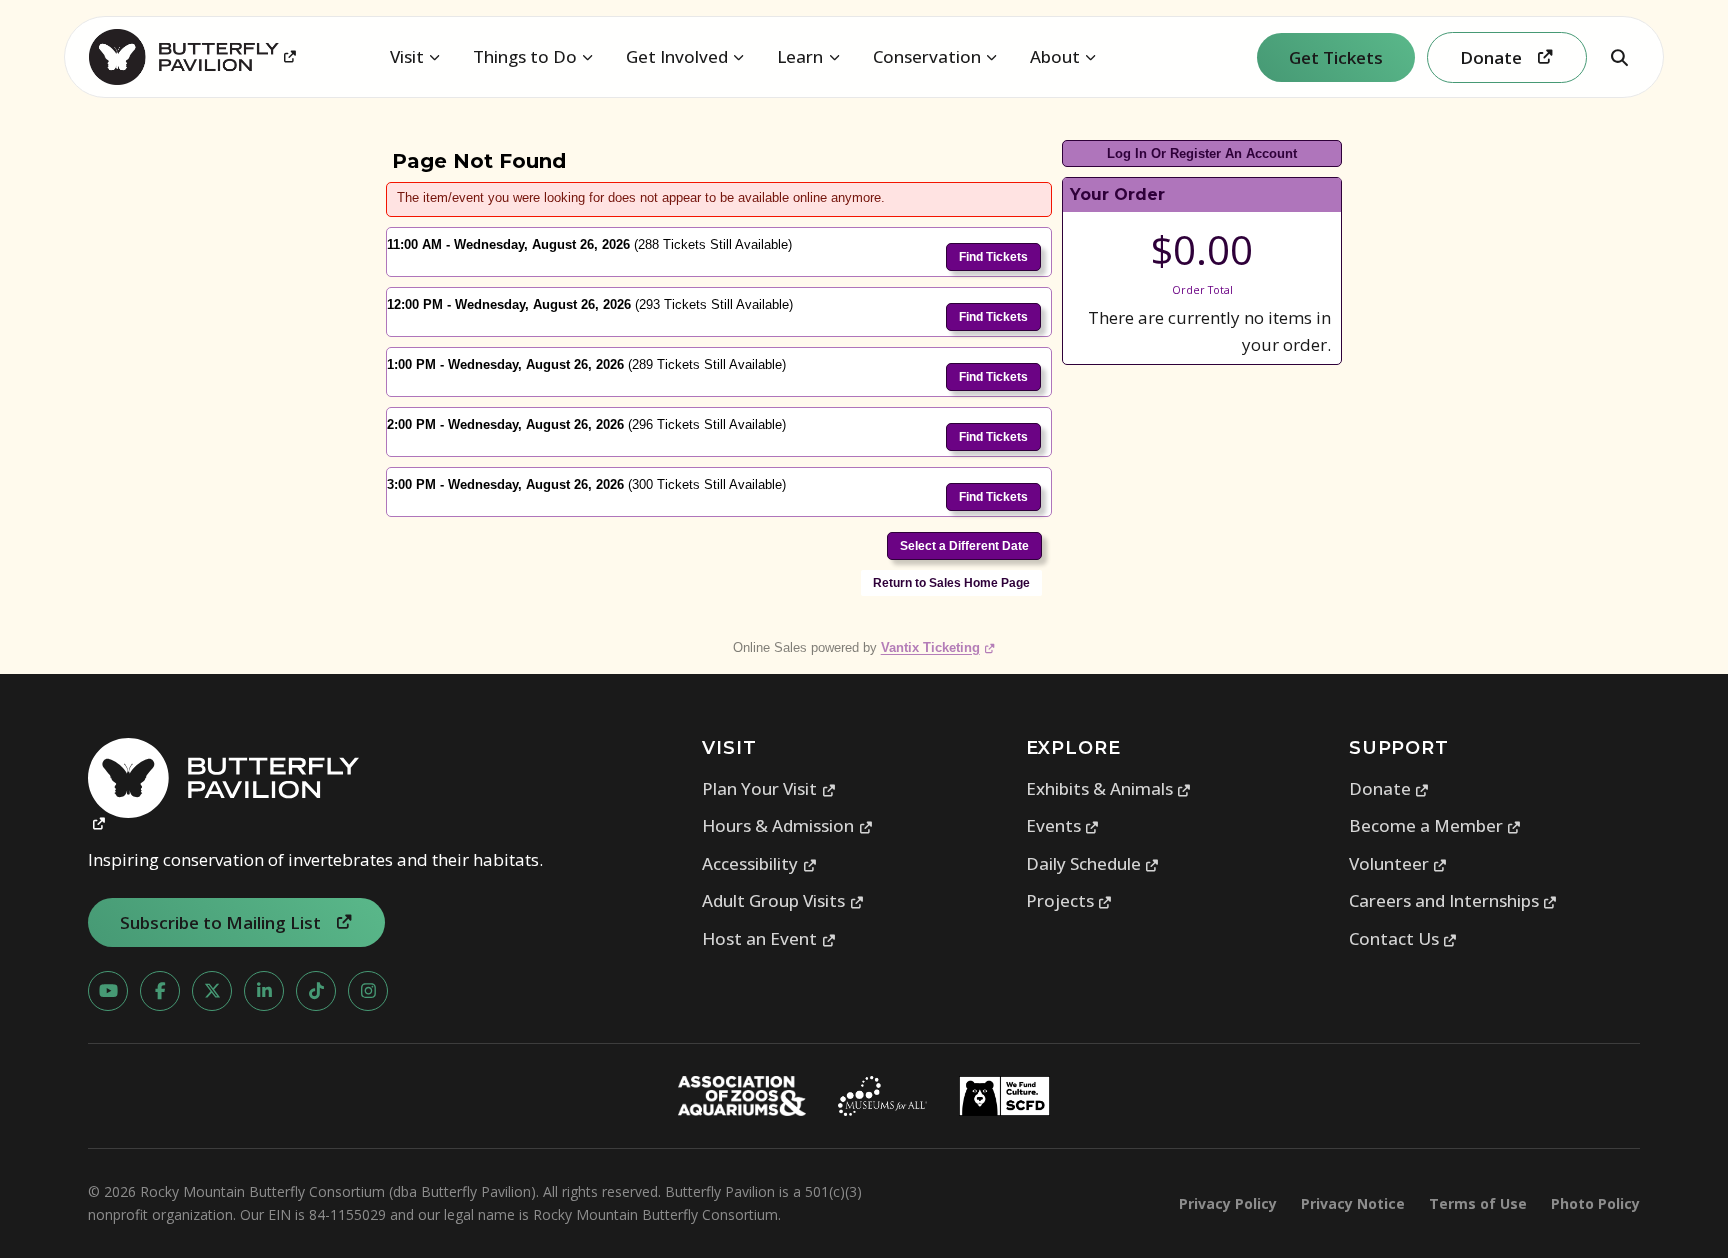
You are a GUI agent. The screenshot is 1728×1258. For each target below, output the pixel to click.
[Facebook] (160, 991)
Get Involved (677, 56)
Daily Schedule (1093, 863)
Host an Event (769, 938)
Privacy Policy (1228, 1203)
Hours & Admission (787, 825)
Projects (1069, 900)
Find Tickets (993, 257)
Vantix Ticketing (938, 647)
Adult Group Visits (783, 900)
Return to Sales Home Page (951, 583)
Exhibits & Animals (1109, 788)
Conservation (927, 56)
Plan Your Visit (769, 788)
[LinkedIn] (264, 991)
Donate (1389, 788)
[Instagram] (368, 991)
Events (1063, 825)
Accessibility (759, 863)
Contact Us (1403, 938)
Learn (800, 56)
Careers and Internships (1453, 900)
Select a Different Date (964, 546)
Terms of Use (1478, 1203)
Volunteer (1398, 863)
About (1055, 56)
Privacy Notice (1353, 1203)
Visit (407, 56)
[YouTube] (108, 991)
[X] (212, 991)
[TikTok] (316, 991)
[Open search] (1619, 57)
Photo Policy (1595, 1203)
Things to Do (525, 56)
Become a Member (1435, 825)
